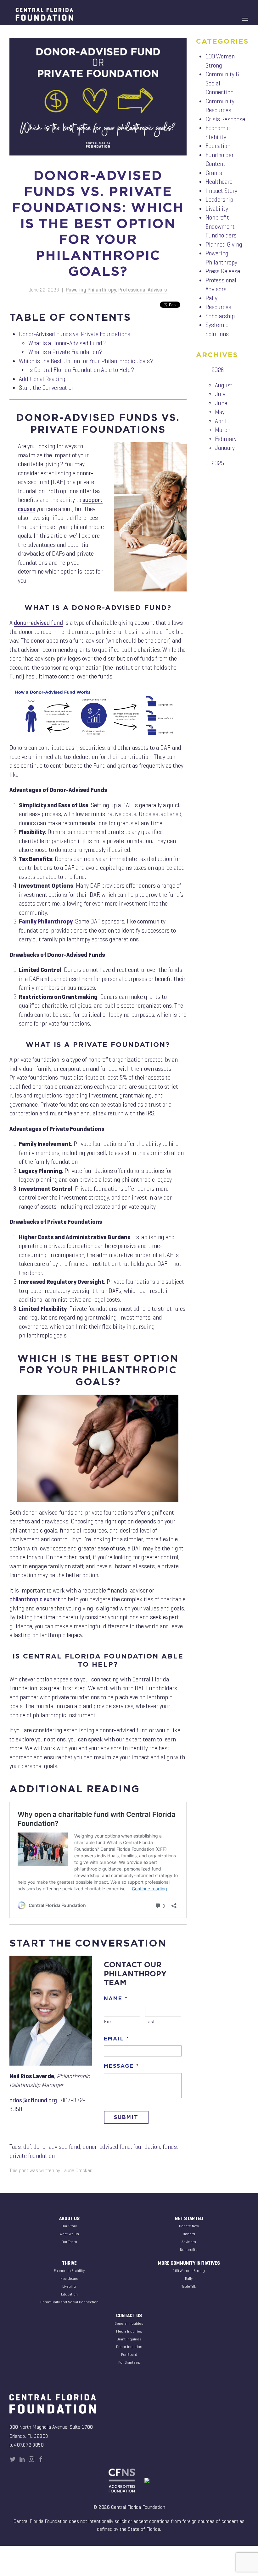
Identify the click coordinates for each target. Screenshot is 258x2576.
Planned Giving (224, 245)
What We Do (69, 2234)
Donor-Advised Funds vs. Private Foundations (75, 334)
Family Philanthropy (46, 921)
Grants (214, 173)
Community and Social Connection (69, 2302)
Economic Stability (69, 2271)
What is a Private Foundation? (65, 352)
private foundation (32, 2156)
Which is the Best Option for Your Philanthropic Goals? (86, 361)
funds (170, 2147)
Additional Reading (42, 379)
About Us (69, 2219)
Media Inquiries (129, 2331)
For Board (129, 2354)
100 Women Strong (189, 2271)
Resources (218, 307)
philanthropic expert (35, 1599)
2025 (218, 463)
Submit (126, 2117)
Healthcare (219, 182)
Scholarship (220, 316)
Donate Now (189, 2226)
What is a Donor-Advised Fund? (67, 343)
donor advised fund (57, 2147)
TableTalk (189, 2286)
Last (150, 2021)
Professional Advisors (143, 290)
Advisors (189, 2242)
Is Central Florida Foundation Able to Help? (81, 370)
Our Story (69, 2226)
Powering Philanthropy (91, 290)
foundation (147, 2147)
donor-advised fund (38, 623)
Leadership (219, 200)
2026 (218, 370)
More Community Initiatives (189, 2263)
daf (27, 2147)
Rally (211, 298)
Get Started (189, 2219)
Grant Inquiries (129, 2339)
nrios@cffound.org (33, 2100)
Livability (217, 209)
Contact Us (129, 2316)
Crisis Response (225, 119)
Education (218, 146)
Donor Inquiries (129, 2347)
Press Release (223, 271)
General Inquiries (129, 2323)
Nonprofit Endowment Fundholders (221, 226)
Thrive (69, 2263)
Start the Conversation (47, 388)
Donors (189, 2234)
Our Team (69, 2242)
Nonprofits (189, 2249)
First (109, 2021)
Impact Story (221, 191)
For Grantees (129, 2362)
